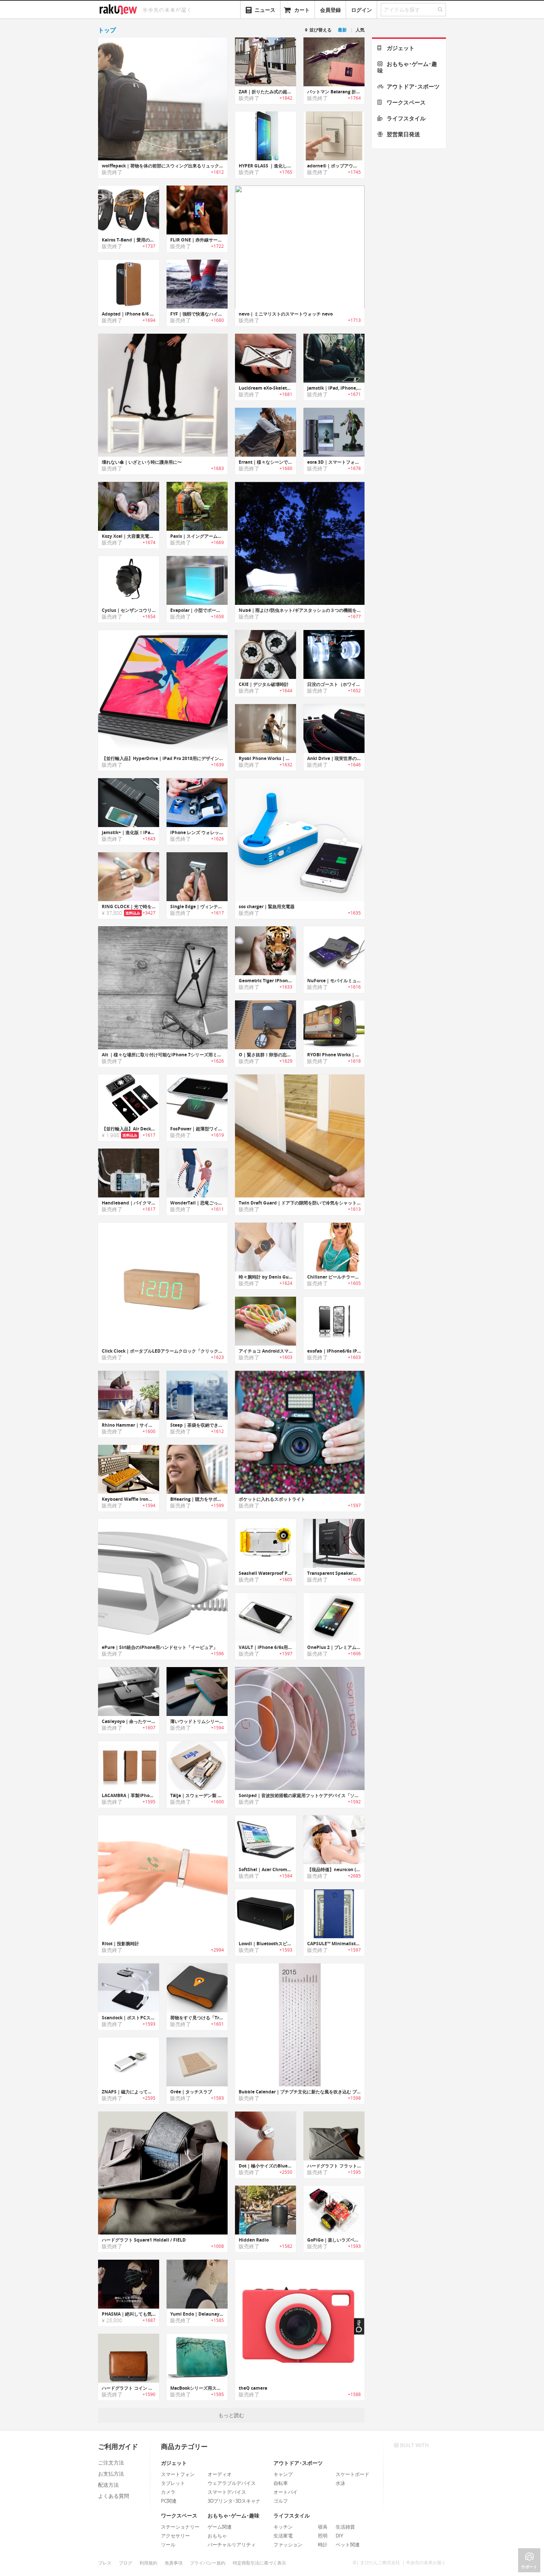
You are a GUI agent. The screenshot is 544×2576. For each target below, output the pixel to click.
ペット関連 (348, 2545)
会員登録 (330, 10)
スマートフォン (178, 2474)
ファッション (288, 2545)
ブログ (125, 2563)
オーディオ (220, 2474)
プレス (105, 2563)
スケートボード (352, 2474)
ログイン (362, 10)
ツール (168, 2545)
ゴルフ (281, 2501)
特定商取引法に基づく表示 (259, 2563)
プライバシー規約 (208, 2563)
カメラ (168, 2492)
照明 (323, 2536)
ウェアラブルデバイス (232, 2483)
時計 (323, 2545)
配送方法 (108, 2485)
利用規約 (148, 2563)
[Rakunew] (120, 9)
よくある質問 (114, 2496)
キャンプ (283, 2474)
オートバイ (286, 2492)
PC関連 (169, 2501)
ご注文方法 (111, 2462)
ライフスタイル (406, 118)
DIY (339, 2536)
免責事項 (174, 2563)
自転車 (281, 2483)
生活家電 (283, 2536)
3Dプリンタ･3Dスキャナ (234, 2501)
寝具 (323, 2527)
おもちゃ (217, 2536)
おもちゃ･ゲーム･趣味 (407, 67)
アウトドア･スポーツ (413, 86)
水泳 (340, 2483)
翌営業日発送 (403, 134)
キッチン (283, 2527)
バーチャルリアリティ (232, 2545)
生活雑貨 (345, 2527)
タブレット (173, 2483)
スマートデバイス (227, 2492)
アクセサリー (175, 2536)
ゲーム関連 (220, 2527)
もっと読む (231, 2415)
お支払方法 (111, 2474)
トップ (107, 30)
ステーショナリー (180, 2527)
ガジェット (401, 48)
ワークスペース (406, 102)
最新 (342, 30)
